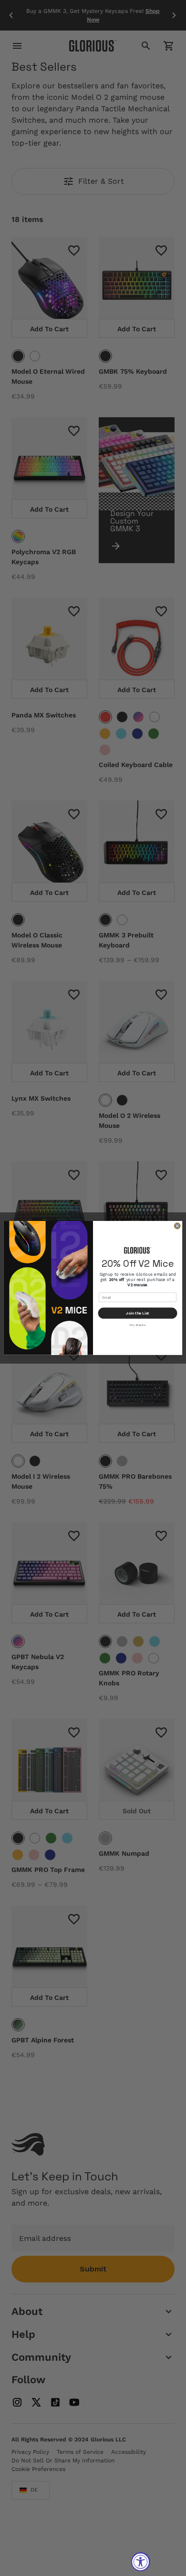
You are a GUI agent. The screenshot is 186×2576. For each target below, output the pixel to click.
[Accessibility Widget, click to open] (141, 2562)
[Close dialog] (177, 1226)
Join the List (138, 1313)
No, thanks (137, 1325)
